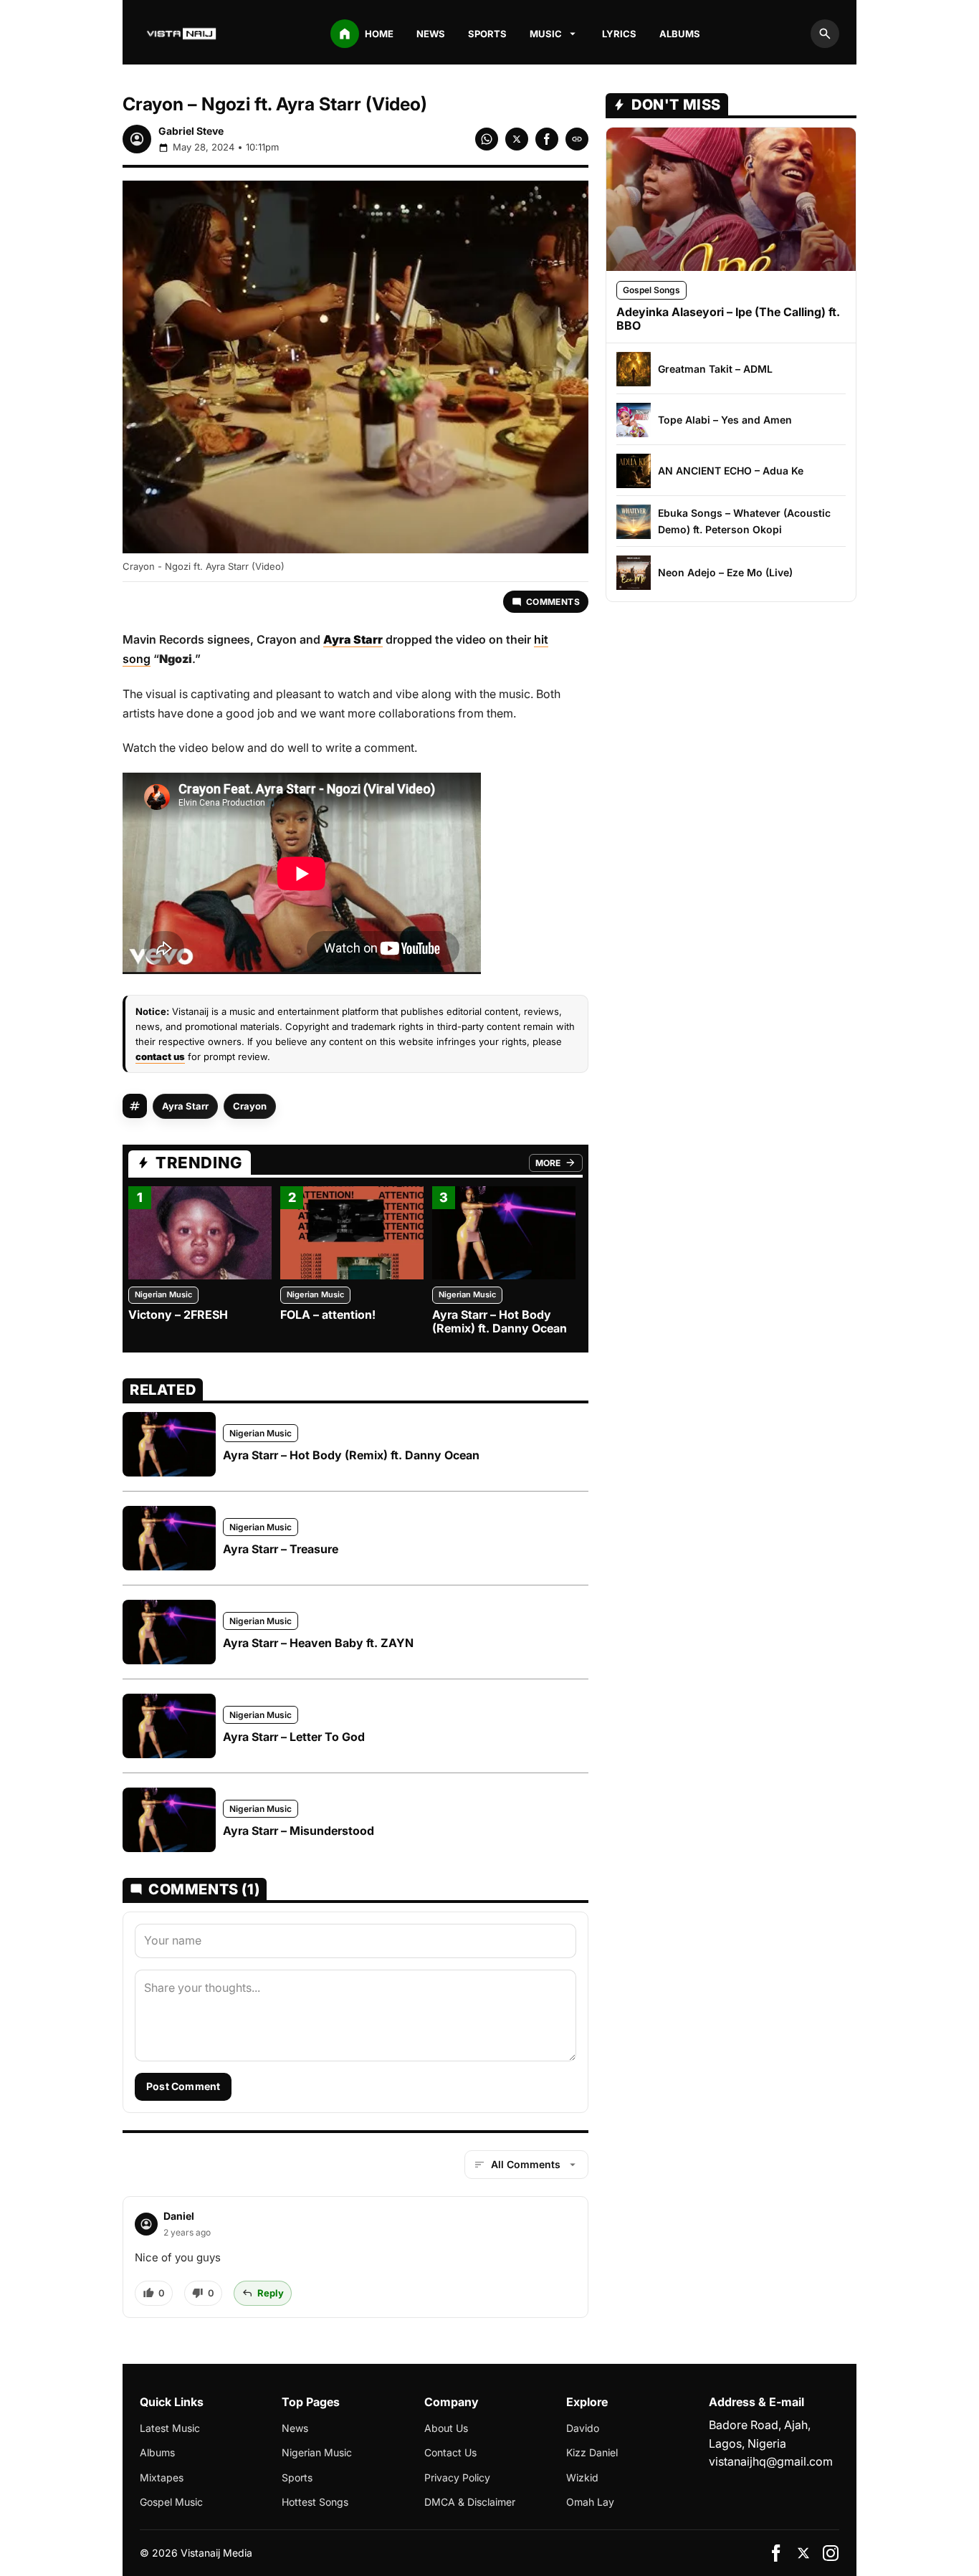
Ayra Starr (185, 1106)
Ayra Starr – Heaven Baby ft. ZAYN (318, 1643)
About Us (446, 2428)
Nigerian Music (163, 1294)
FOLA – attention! (328, 1315)
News (431, 34)
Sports (487, 34)
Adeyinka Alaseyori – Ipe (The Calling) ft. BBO (728, 318)
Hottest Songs (315, 2502)
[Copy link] (577, 139)
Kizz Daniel (592, 2452)
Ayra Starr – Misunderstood (299, 1831)
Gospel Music (171, 2502)
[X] (803, 2553)
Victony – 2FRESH (178, 1315)
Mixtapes (162, 2477)
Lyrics (619, 34)
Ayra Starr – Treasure (281, 1549)
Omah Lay (590, 2502)
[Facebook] (776, 2553)
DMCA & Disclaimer (470, 2502)
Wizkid (582, 2477)
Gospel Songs (651, 290)
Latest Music (170, 2428)
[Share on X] (517, 139)
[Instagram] (831, 2553)
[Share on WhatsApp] (487, 139)
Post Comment (183, 2086)
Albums (680, 34)
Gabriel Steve (191, 131)
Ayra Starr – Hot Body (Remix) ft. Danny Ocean (500, 1321)
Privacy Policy (457, 2477)
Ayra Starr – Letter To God (294, 1737)
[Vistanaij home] (183, 34)
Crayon (250, 1106)
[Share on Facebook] (547, 139)
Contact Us (450, 2452)
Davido (583, 2428)
